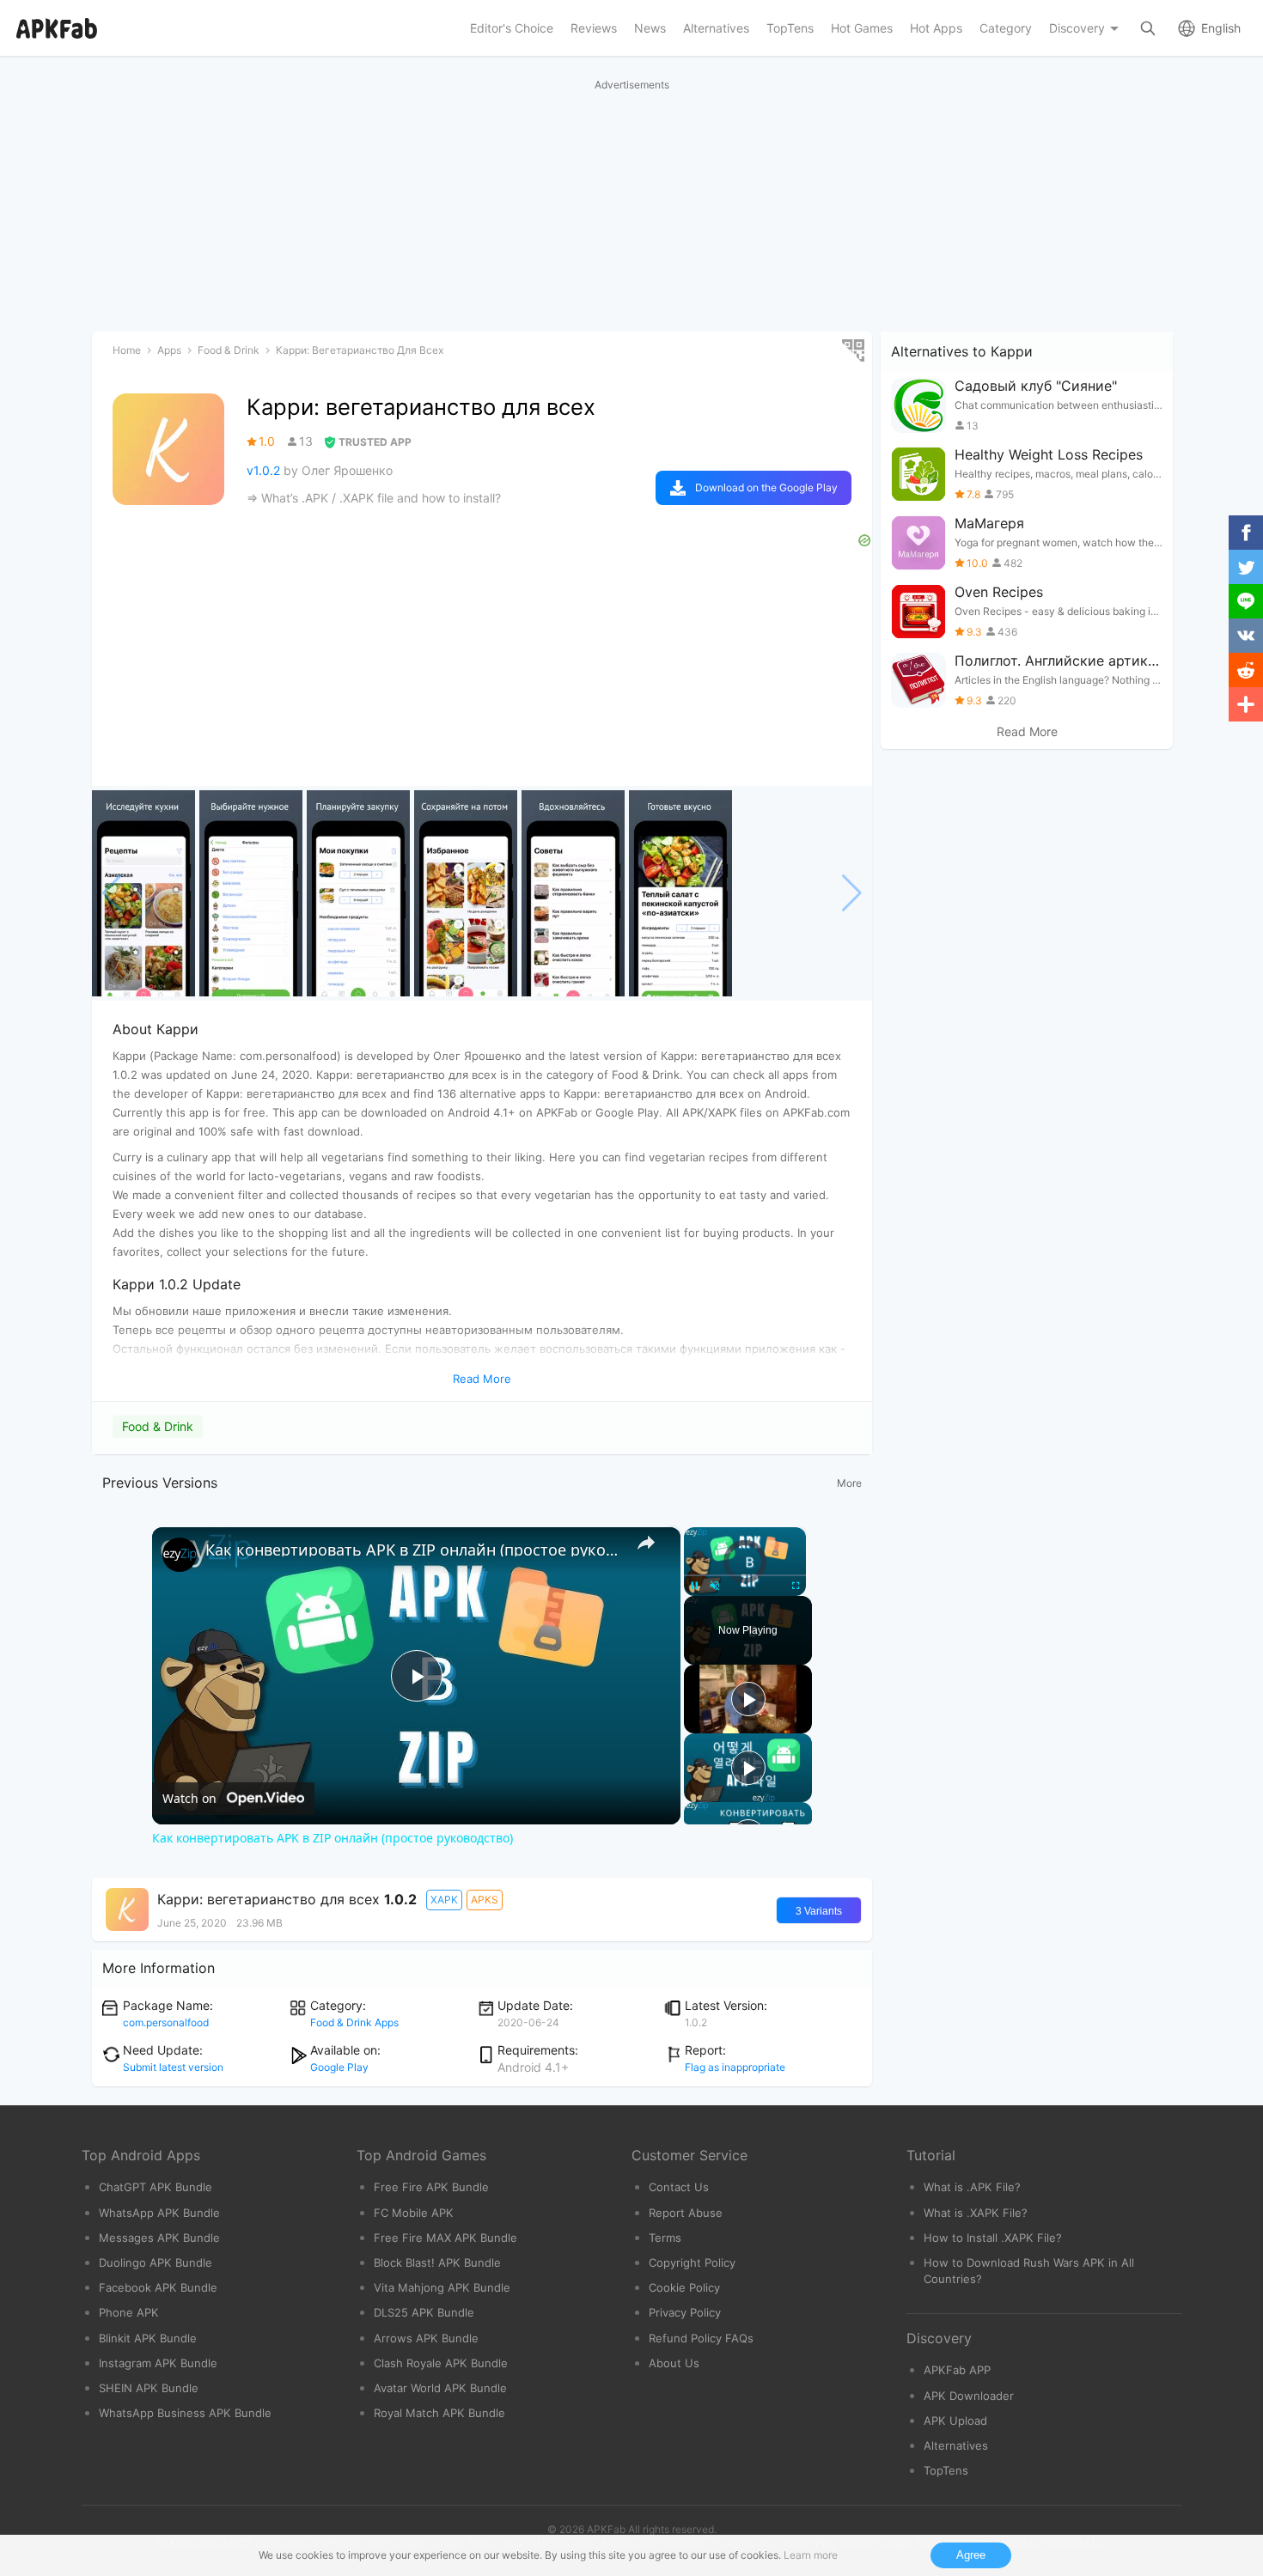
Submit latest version (173, 2067)
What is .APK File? (972, 2187)
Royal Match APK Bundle (439, 2413)
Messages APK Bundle (159, 2238)
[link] (180, 1555)
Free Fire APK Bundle (431, 2187)
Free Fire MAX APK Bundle (445, 2238)
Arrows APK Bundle (426, 2338)
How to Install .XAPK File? (993, 2238)
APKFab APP (957, 2370)
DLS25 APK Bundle (424, 2312)
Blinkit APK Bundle (148, 2338)
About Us (674, 2363)
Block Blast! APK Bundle (437, 2262)
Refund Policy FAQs (701, 2338)
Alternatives (956, 2445)
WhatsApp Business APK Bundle (185, 2413)
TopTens (946, 2470)
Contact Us (679, 2187)
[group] (143, 893)
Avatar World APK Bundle (440, 2388)
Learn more (811, 2555)
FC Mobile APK (414, 2213)
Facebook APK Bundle (158, 2287)
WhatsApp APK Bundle (159, 2213)
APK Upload (955, 2421)
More (849, 1483)
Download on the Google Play (766, 487)
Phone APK (129, 2312)
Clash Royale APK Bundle (441, 2363)
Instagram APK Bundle (158, 2363)
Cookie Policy (684, 2287)
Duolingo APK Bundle (156, 2262)
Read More (1027, 732)
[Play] (748, 1699)
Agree (971, 2555)
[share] (646, 1543)
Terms (665, 2238)
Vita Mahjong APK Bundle (442, 2287)
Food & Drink (158, 1426)
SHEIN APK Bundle (149, 2388)
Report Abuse (686, 2213)
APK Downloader (969, 2396)
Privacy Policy (685, 2312)
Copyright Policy (692, 2262)
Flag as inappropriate (735, 2067)
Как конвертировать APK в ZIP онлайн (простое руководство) (414, 1550)
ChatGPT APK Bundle (156, 2187)
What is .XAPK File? (976, 2213)
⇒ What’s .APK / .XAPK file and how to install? (374, 498)
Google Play (339, 2067)
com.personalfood (166, 2022)
